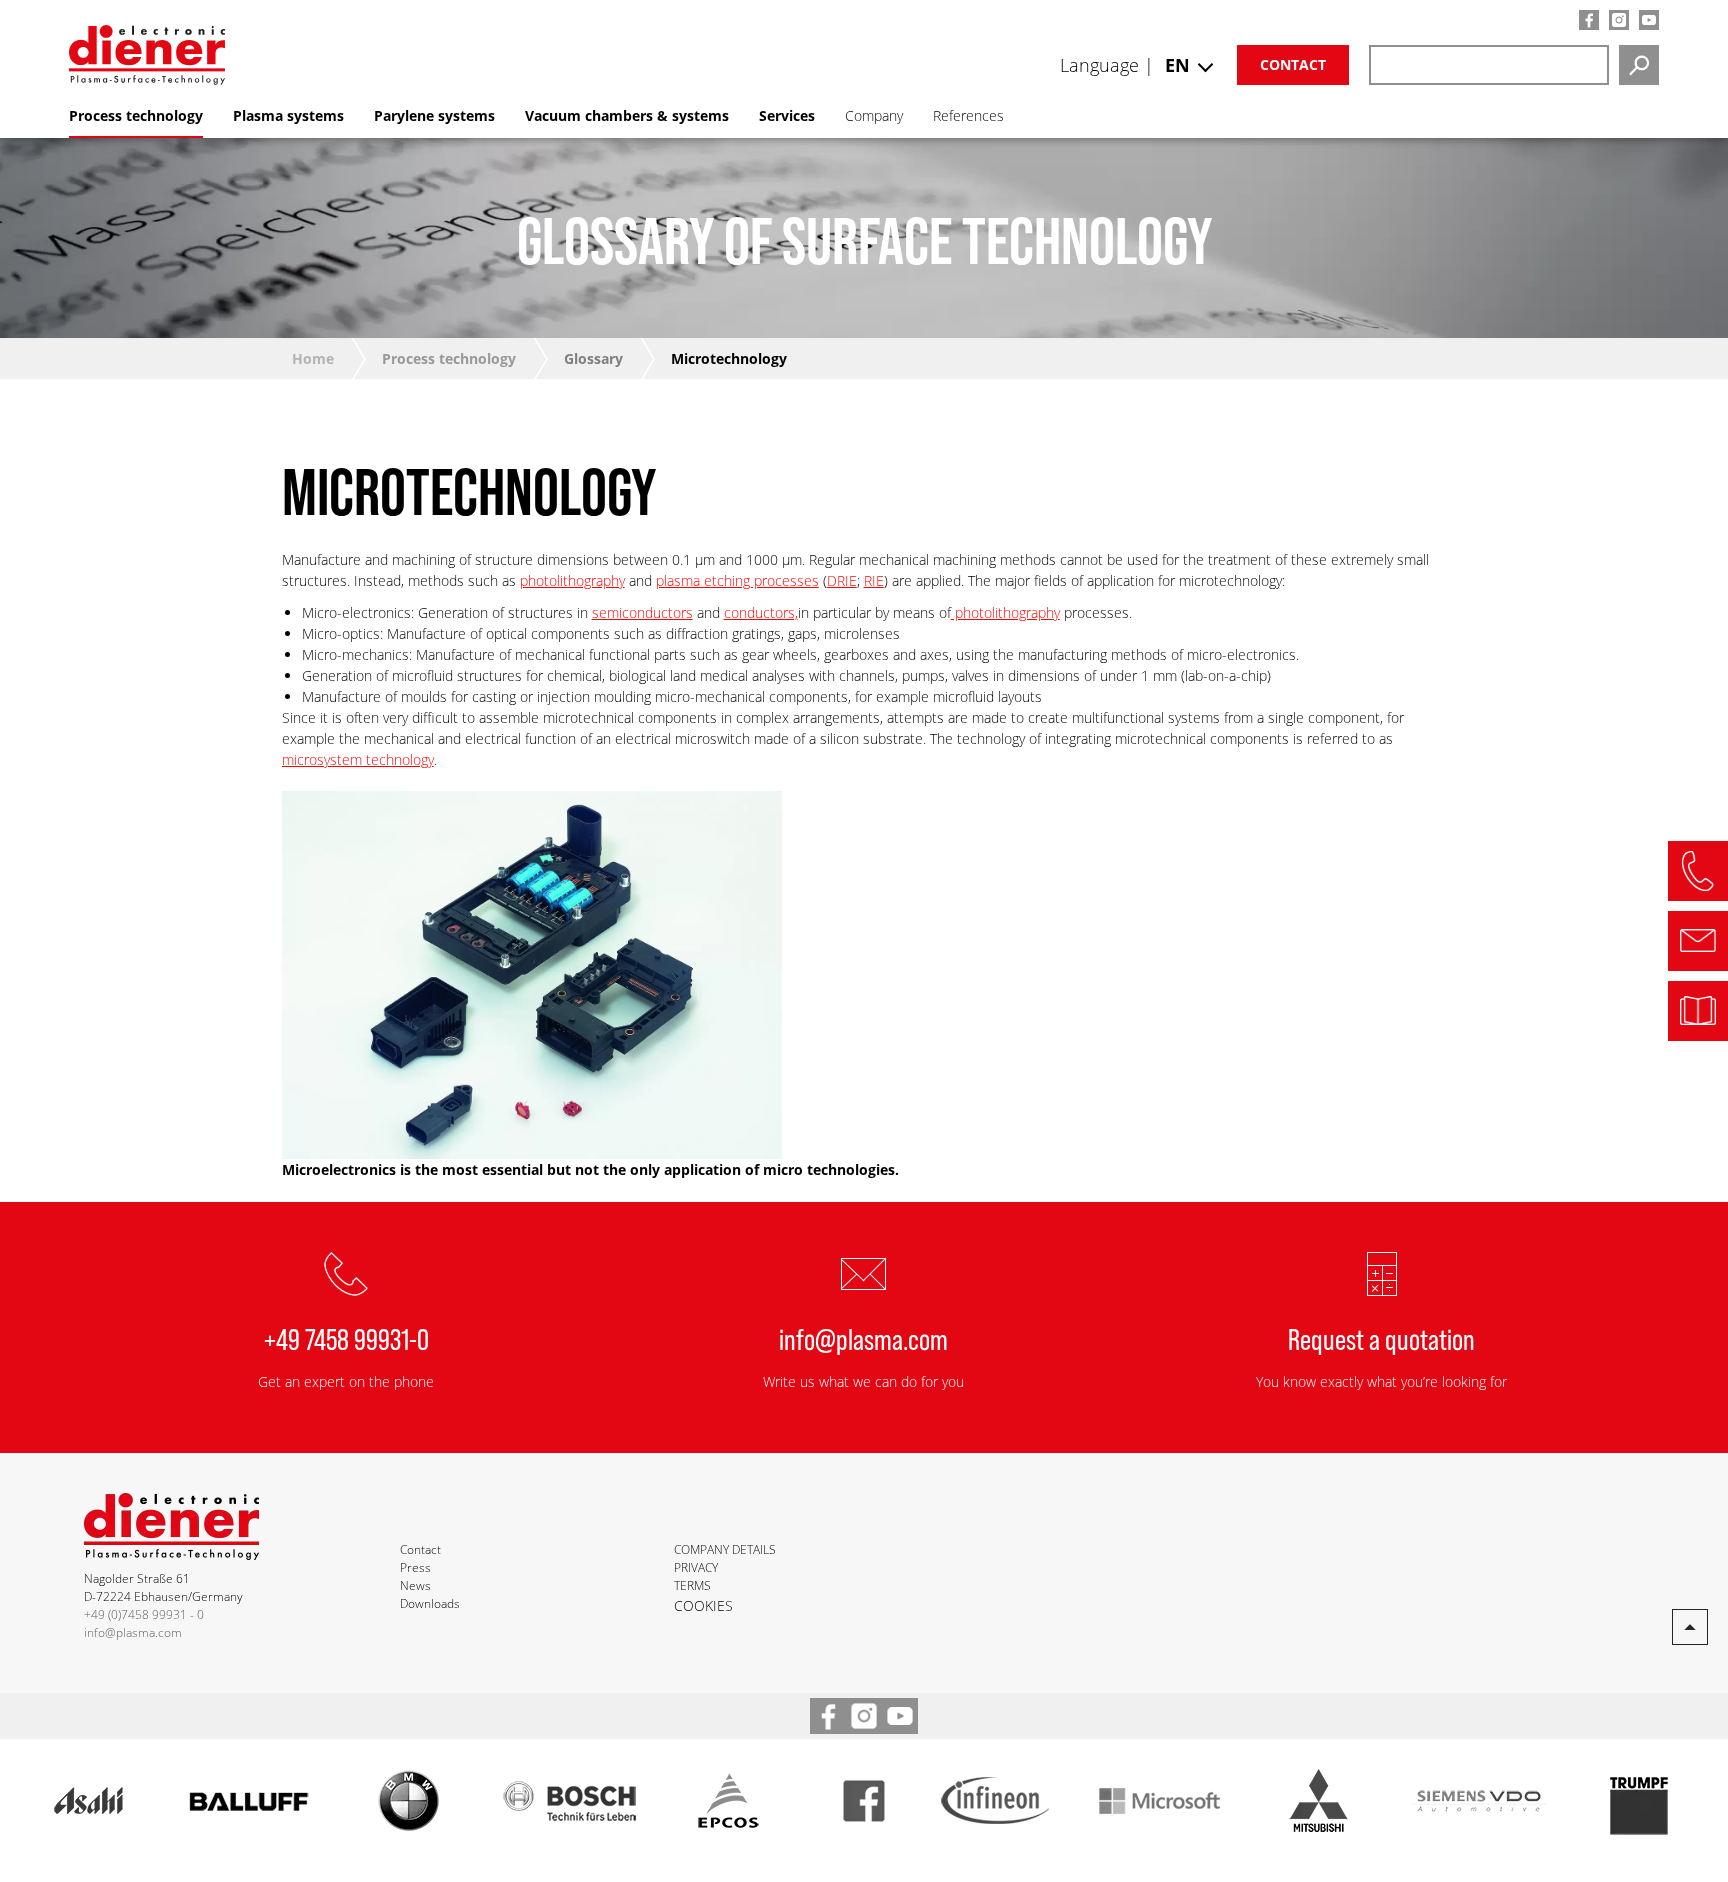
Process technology (449, 358)
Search (1639, 65)
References (968, 115)
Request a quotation (1381, 1338)
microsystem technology (358, 759)
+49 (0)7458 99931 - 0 (144, 1614)
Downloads (430, 1603)
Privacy (696, 1567)
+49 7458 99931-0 (346, 1338)
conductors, (761, 612)
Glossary (593, 358)
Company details (725, 1549)
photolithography (572, 580)
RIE (874, 580)
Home (313, 358)
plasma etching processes (737, 580)
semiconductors (642, 612)
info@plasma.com (863, 1338)
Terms (692, 1585)
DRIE (842, 580)
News (415, 1585)
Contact (1293, 64)
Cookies (703, 1605)
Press (415, 1567)
